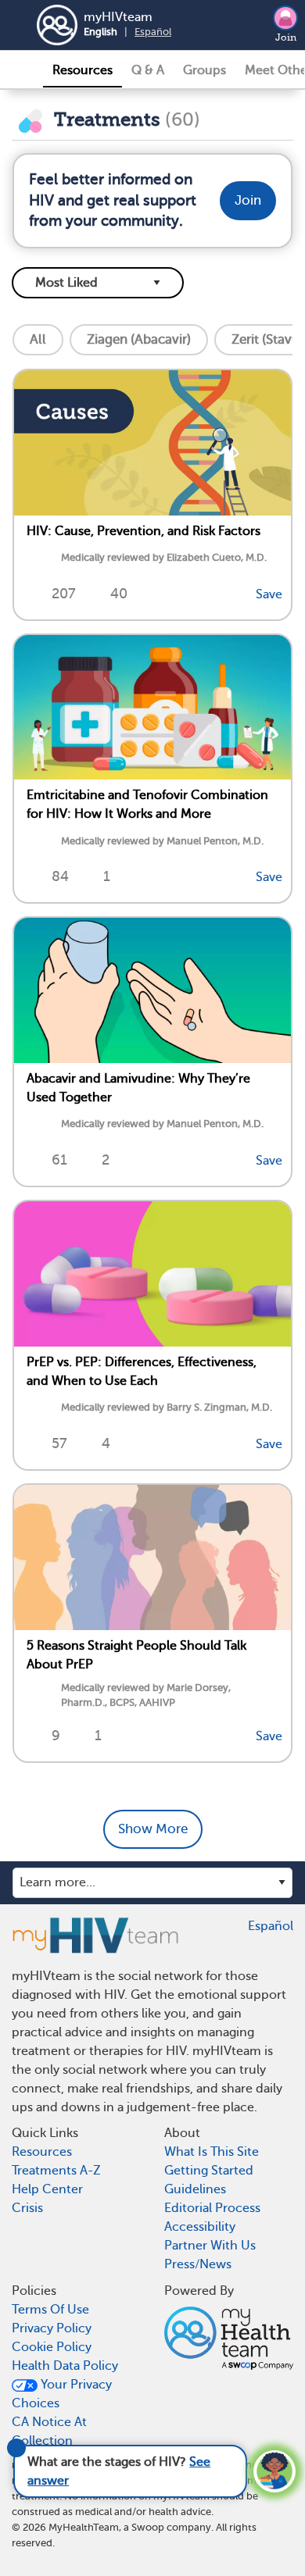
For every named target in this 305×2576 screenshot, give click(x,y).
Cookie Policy (52, 2347)
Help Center (47, 2189)
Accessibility (200, 2227)
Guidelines (195, 2189)
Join (286, 37)
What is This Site (212, 2152)
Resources (83, 70)
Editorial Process (212, 2208)
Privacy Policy (52, 2328)
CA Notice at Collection (49, 2432)
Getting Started (209, 2171)
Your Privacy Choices (62, 2394)
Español (153, 32)
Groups (205, 70)
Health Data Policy (65, 2366)
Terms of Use (50, 2310)
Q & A (148, 70)
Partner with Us (210, 2246)
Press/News (198, 2264)
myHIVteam (118, 17)
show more (153, 1829)
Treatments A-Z (56, 2171)
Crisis (27, 2208)
